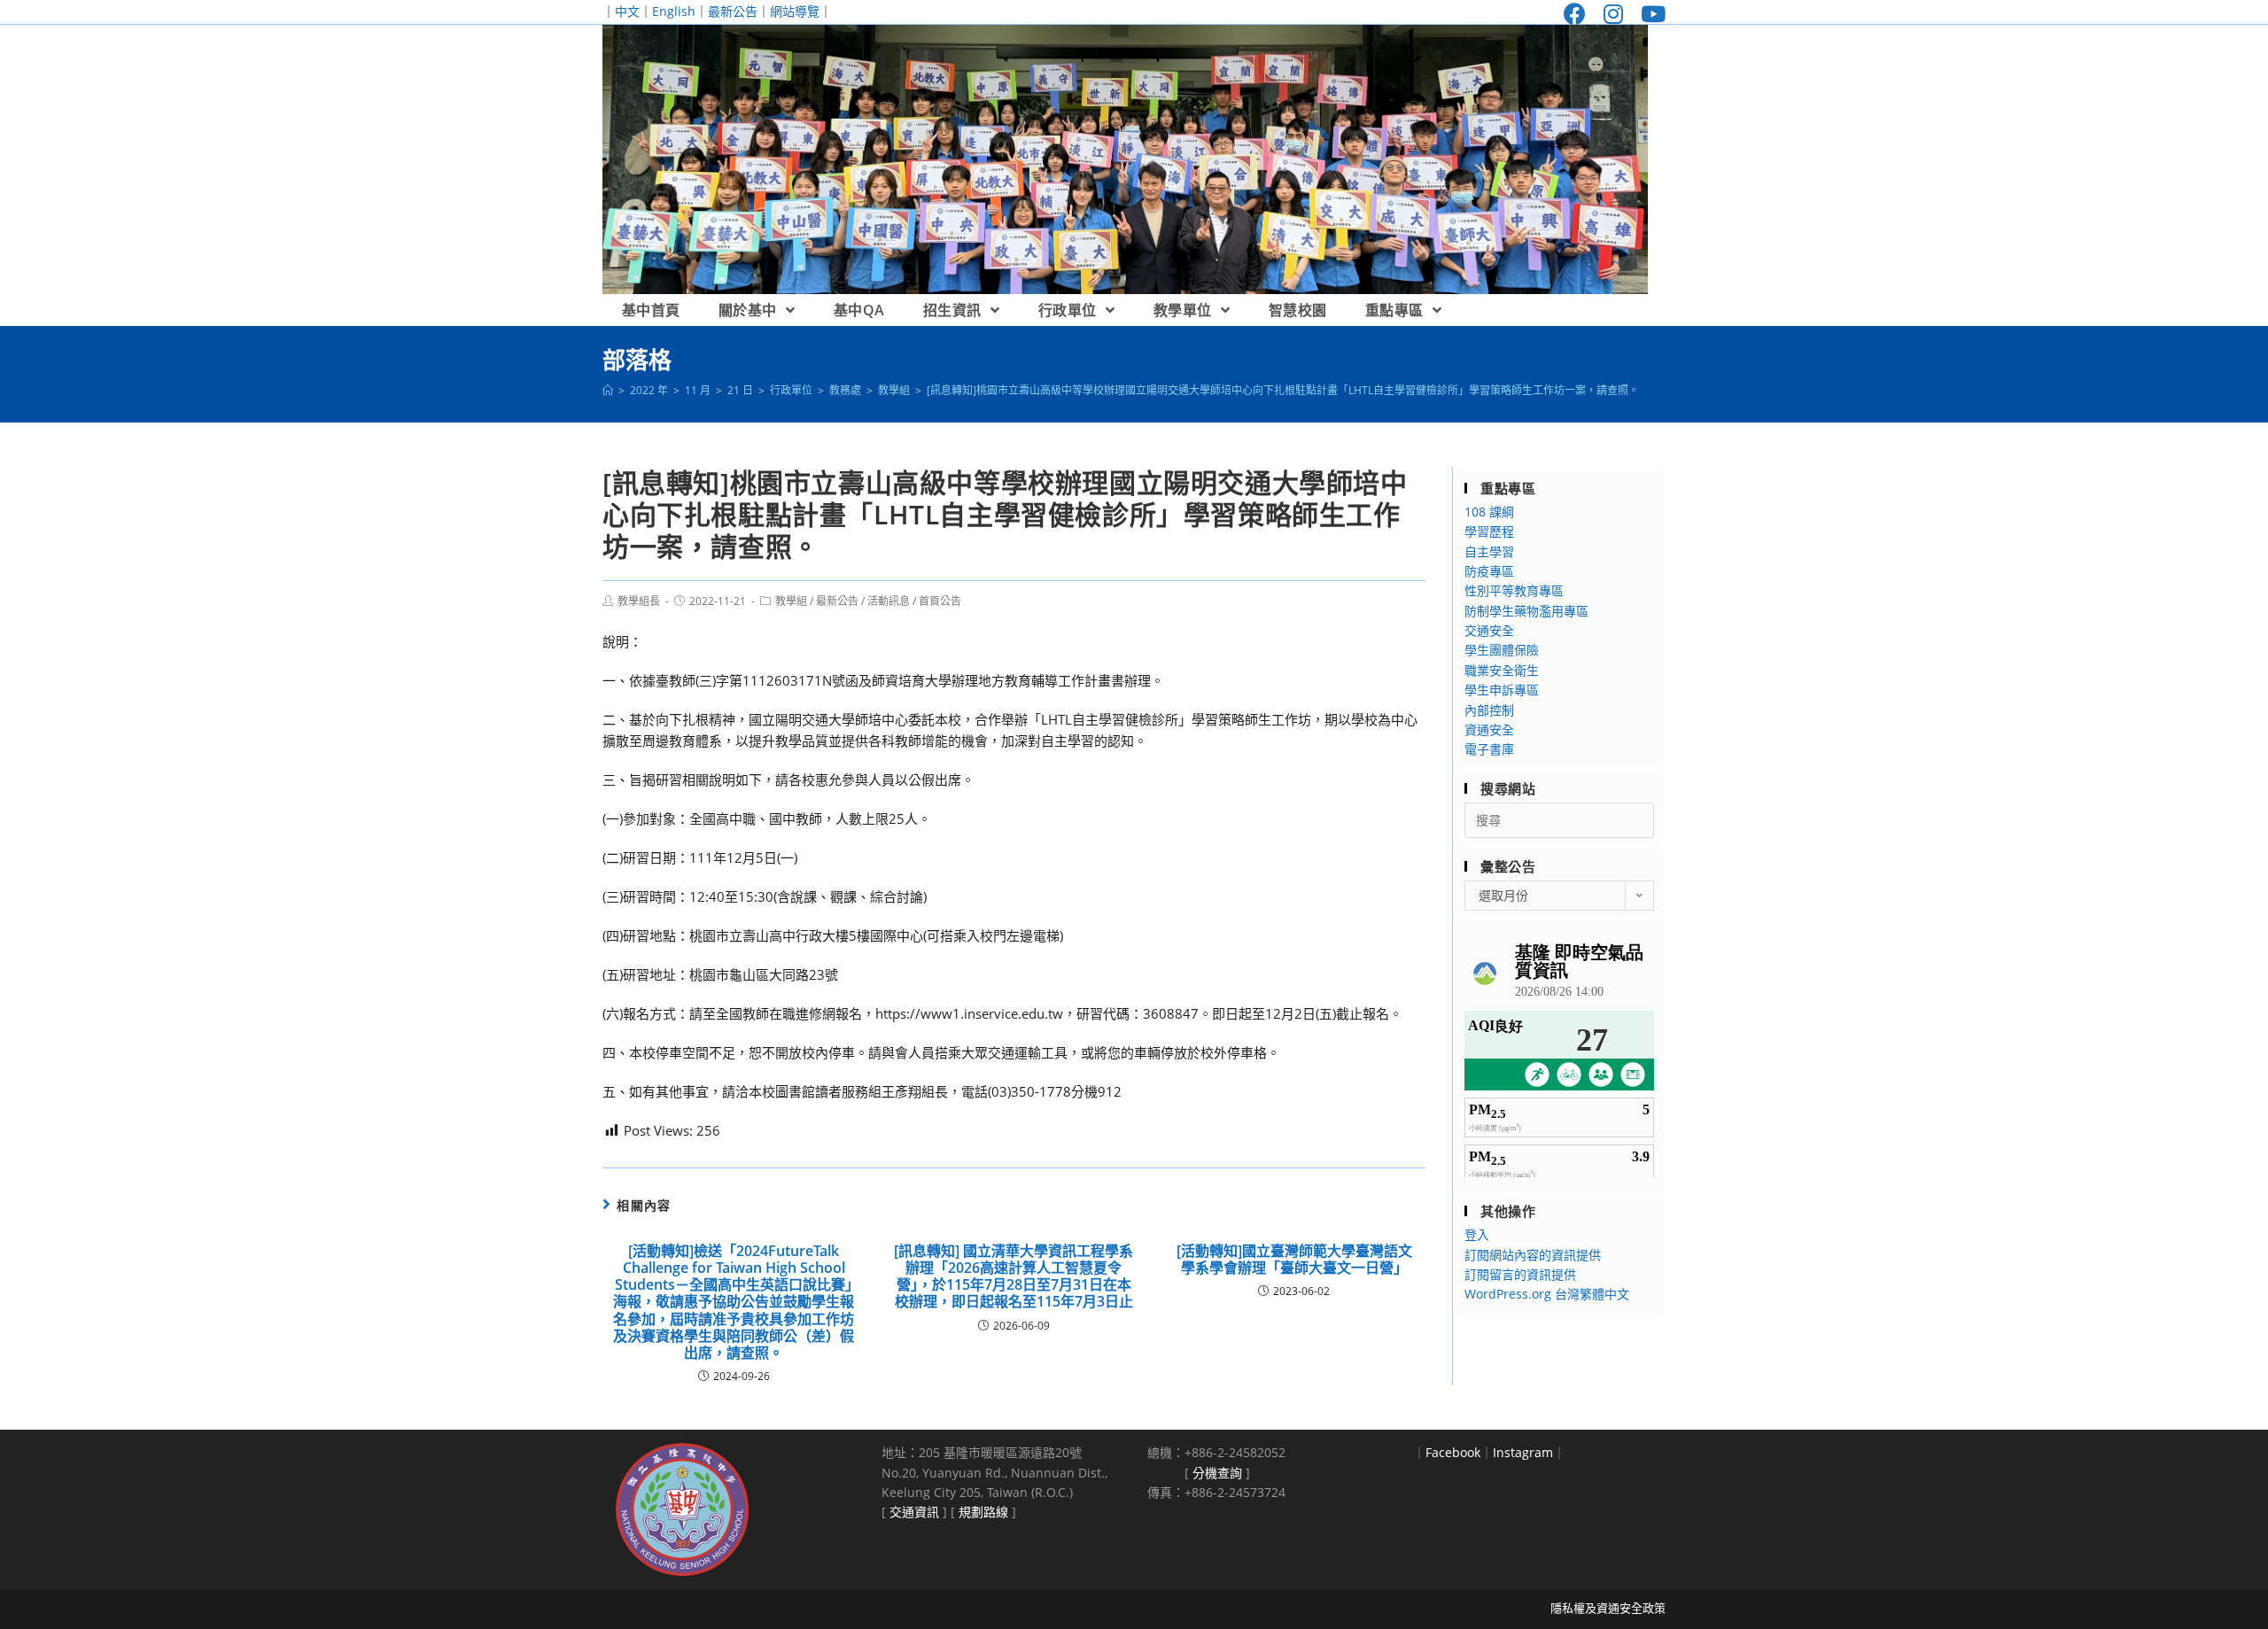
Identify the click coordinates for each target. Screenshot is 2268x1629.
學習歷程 (1489, 531)
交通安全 (1489, 630)
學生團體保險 (1502, 650)
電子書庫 (1489, 749)
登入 (1477, 1234)
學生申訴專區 (1502, 690)
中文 (627, 11)
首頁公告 (940, 601)
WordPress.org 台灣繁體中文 (1547, 1294)
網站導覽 (795, 11)
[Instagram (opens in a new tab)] (1613, 14)
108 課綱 (1489, 512)
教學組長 (639, 601)
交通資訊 (914, 1512)
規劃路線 (983, 1512)
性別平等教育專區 (1514, 590)
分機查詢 (1217, 1473)
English (674, 11)
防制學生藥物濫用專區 (1526, 611)
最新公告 (733, 11)
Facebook (1453, 1452)
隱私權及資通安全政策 (1608, 1608)
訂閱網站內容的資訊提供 (1533, 1255)
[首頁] (608, 390)
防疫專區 (1489, 571)
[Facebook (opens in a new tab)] (1575, 14)
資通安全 (1489, 729)
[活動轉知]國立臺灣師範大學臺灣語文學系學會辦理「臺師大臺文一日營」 (1294, 1260)
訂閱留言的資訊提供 (1520, 1274)
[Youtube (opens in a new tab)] (1649, 14)
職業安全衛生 (1502, 670)
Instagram (1523, 1452)
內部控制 (1489, 710)
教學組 (791, 601)
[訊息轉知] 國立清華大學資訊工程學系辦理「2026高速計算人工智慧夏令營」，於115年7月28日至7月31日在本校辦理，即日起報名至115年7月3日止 (1014, 1277)
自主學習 (1489, 551)
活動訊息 (889, 601)
